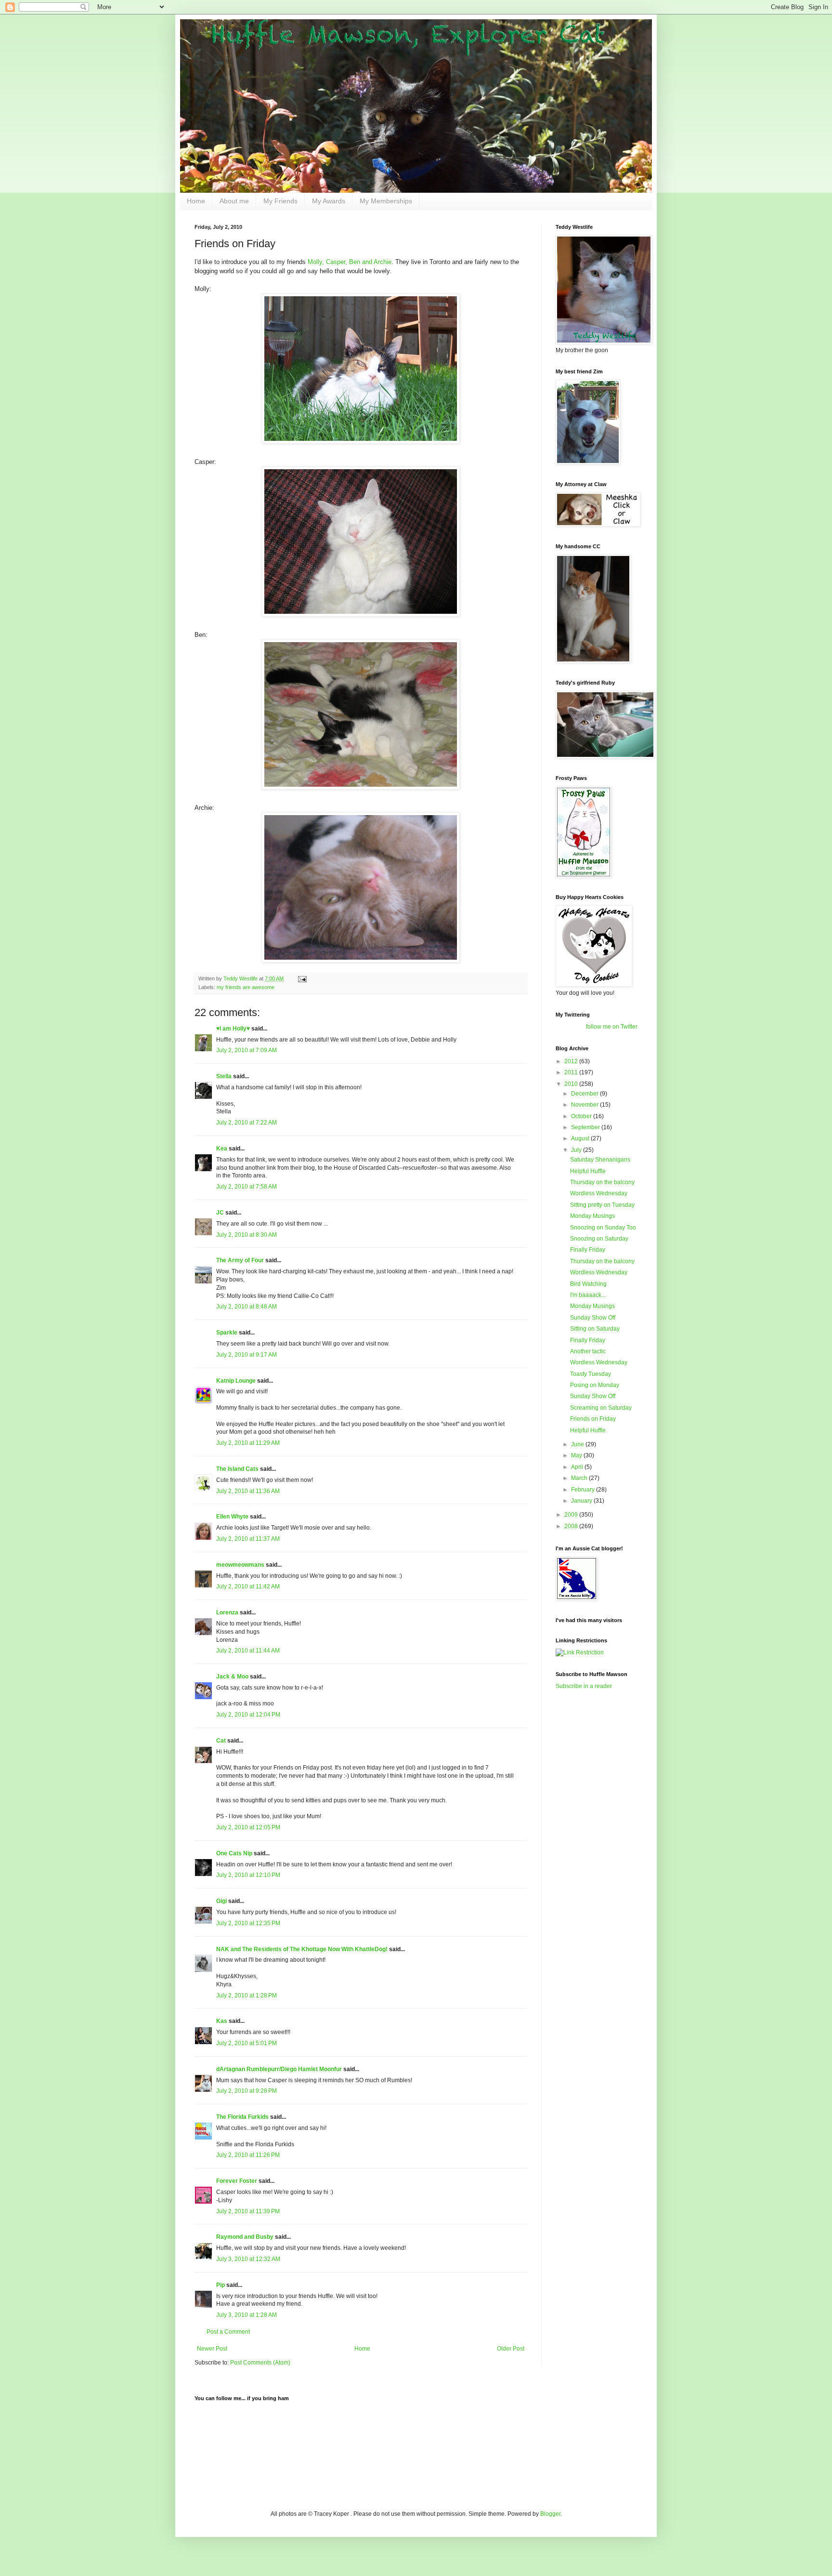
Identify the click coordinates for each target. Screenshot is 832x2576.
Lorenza (227, 1612)
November (585, 1105)
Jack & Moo (232, 1677)
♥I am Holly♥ (233, 1029)
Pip (221, 2285)
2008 (572, 1526)
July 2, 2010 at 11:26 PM (248, 2155)
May (577, 1455)
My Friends (280, 201)
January (582, 1501)
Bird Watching (588, 1284)
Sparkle (227, 1333)
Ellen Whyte (232, 1517)
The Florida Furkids (242, 2117)
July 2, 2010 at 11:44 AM (248, 1651)
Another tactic (588, 1351)
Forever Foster (237, 2181)
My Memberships (386, 201)
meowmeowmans (240, 1565)
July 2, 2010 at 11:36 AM (248, 1491)
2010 (572, 1084)
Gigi (221, 1901)
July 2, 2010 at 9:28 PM (247, 2091)
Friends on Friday (593, 1419)
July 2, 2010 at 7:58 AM (247, 1187)
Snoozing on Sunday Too (603, 1228)
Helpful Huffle (588, 1171)
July (577, 1150)
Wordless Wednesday (599, 1193)
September (586, 1127)
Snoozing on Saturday (599, 1239)
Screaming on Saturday (601, 1408)
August (581, 1138)
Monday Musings (592, 1216)
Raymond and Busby (245, 2237)
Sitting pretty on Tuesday (602, 1205)
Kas (222, 2021)
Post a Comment (228, 2332)
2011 (572, 1072)
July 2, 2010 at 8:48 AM (247, 1307)
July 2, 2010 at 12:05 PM (248, 1827)
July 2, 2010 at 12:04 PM (248, 1715)
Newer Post (212, 2349)
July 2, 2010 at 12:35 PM (248, 1923)
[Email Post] (302, 978)
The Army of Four (240, 1260)
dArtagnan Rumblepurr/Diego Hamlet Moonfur (279, 2069)
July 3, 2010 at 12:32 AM (248, 2259)
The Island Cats (237, 1469)
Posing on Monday (595, 1385)
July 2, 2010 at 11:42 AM (248, 1586)
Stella (224, 1076)
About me (234, 201)
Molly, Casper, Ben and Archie (350, 262)
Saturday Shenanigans (600, 1160)
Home (196, 201)
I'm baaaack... (588, 1295)
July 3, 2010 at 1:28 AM (247, 2315)
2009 (572, 1515)
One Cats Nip (234, 1853)
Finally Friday (588, 1250)
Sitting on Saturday (595, 1329)
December (585, 1094)
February (584, 1490)
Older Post (511, 2349)
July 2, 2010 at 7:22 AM (247, 1123)
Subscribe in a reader (584, 1686)
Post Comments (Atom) (260, 2363)
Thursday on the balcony (602, 1182)
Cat (221, 1741)
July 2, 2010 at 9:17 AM (247, 1355)
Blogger (550, 2514)
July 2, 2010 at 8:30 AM (247, 1235)
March (580, 1478)
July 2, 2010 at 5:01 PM (247, 2043)
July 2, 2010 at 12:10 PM (248, 1875)
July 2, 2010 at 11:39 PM (248, 2211)
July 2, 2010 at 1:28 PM (247, 1995)
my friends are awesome (246, 987)
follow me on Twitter (612, 1027)
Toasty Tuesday (591, 1374)
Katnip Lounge (236, 1381)
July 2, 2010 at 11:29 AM (248, 1443)
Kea (222, 1149)
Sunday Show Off (593, 1318)
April (578, 1467)
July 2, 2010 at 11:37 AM (248, 1539)
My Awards (329, 201)
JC (220, 1213)
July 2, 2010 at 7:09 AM (247, 1050)
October (582, 1116)
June (578, 1444)
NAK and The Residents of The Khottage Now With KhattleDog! (302, 1949)
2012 (572, 1061)
